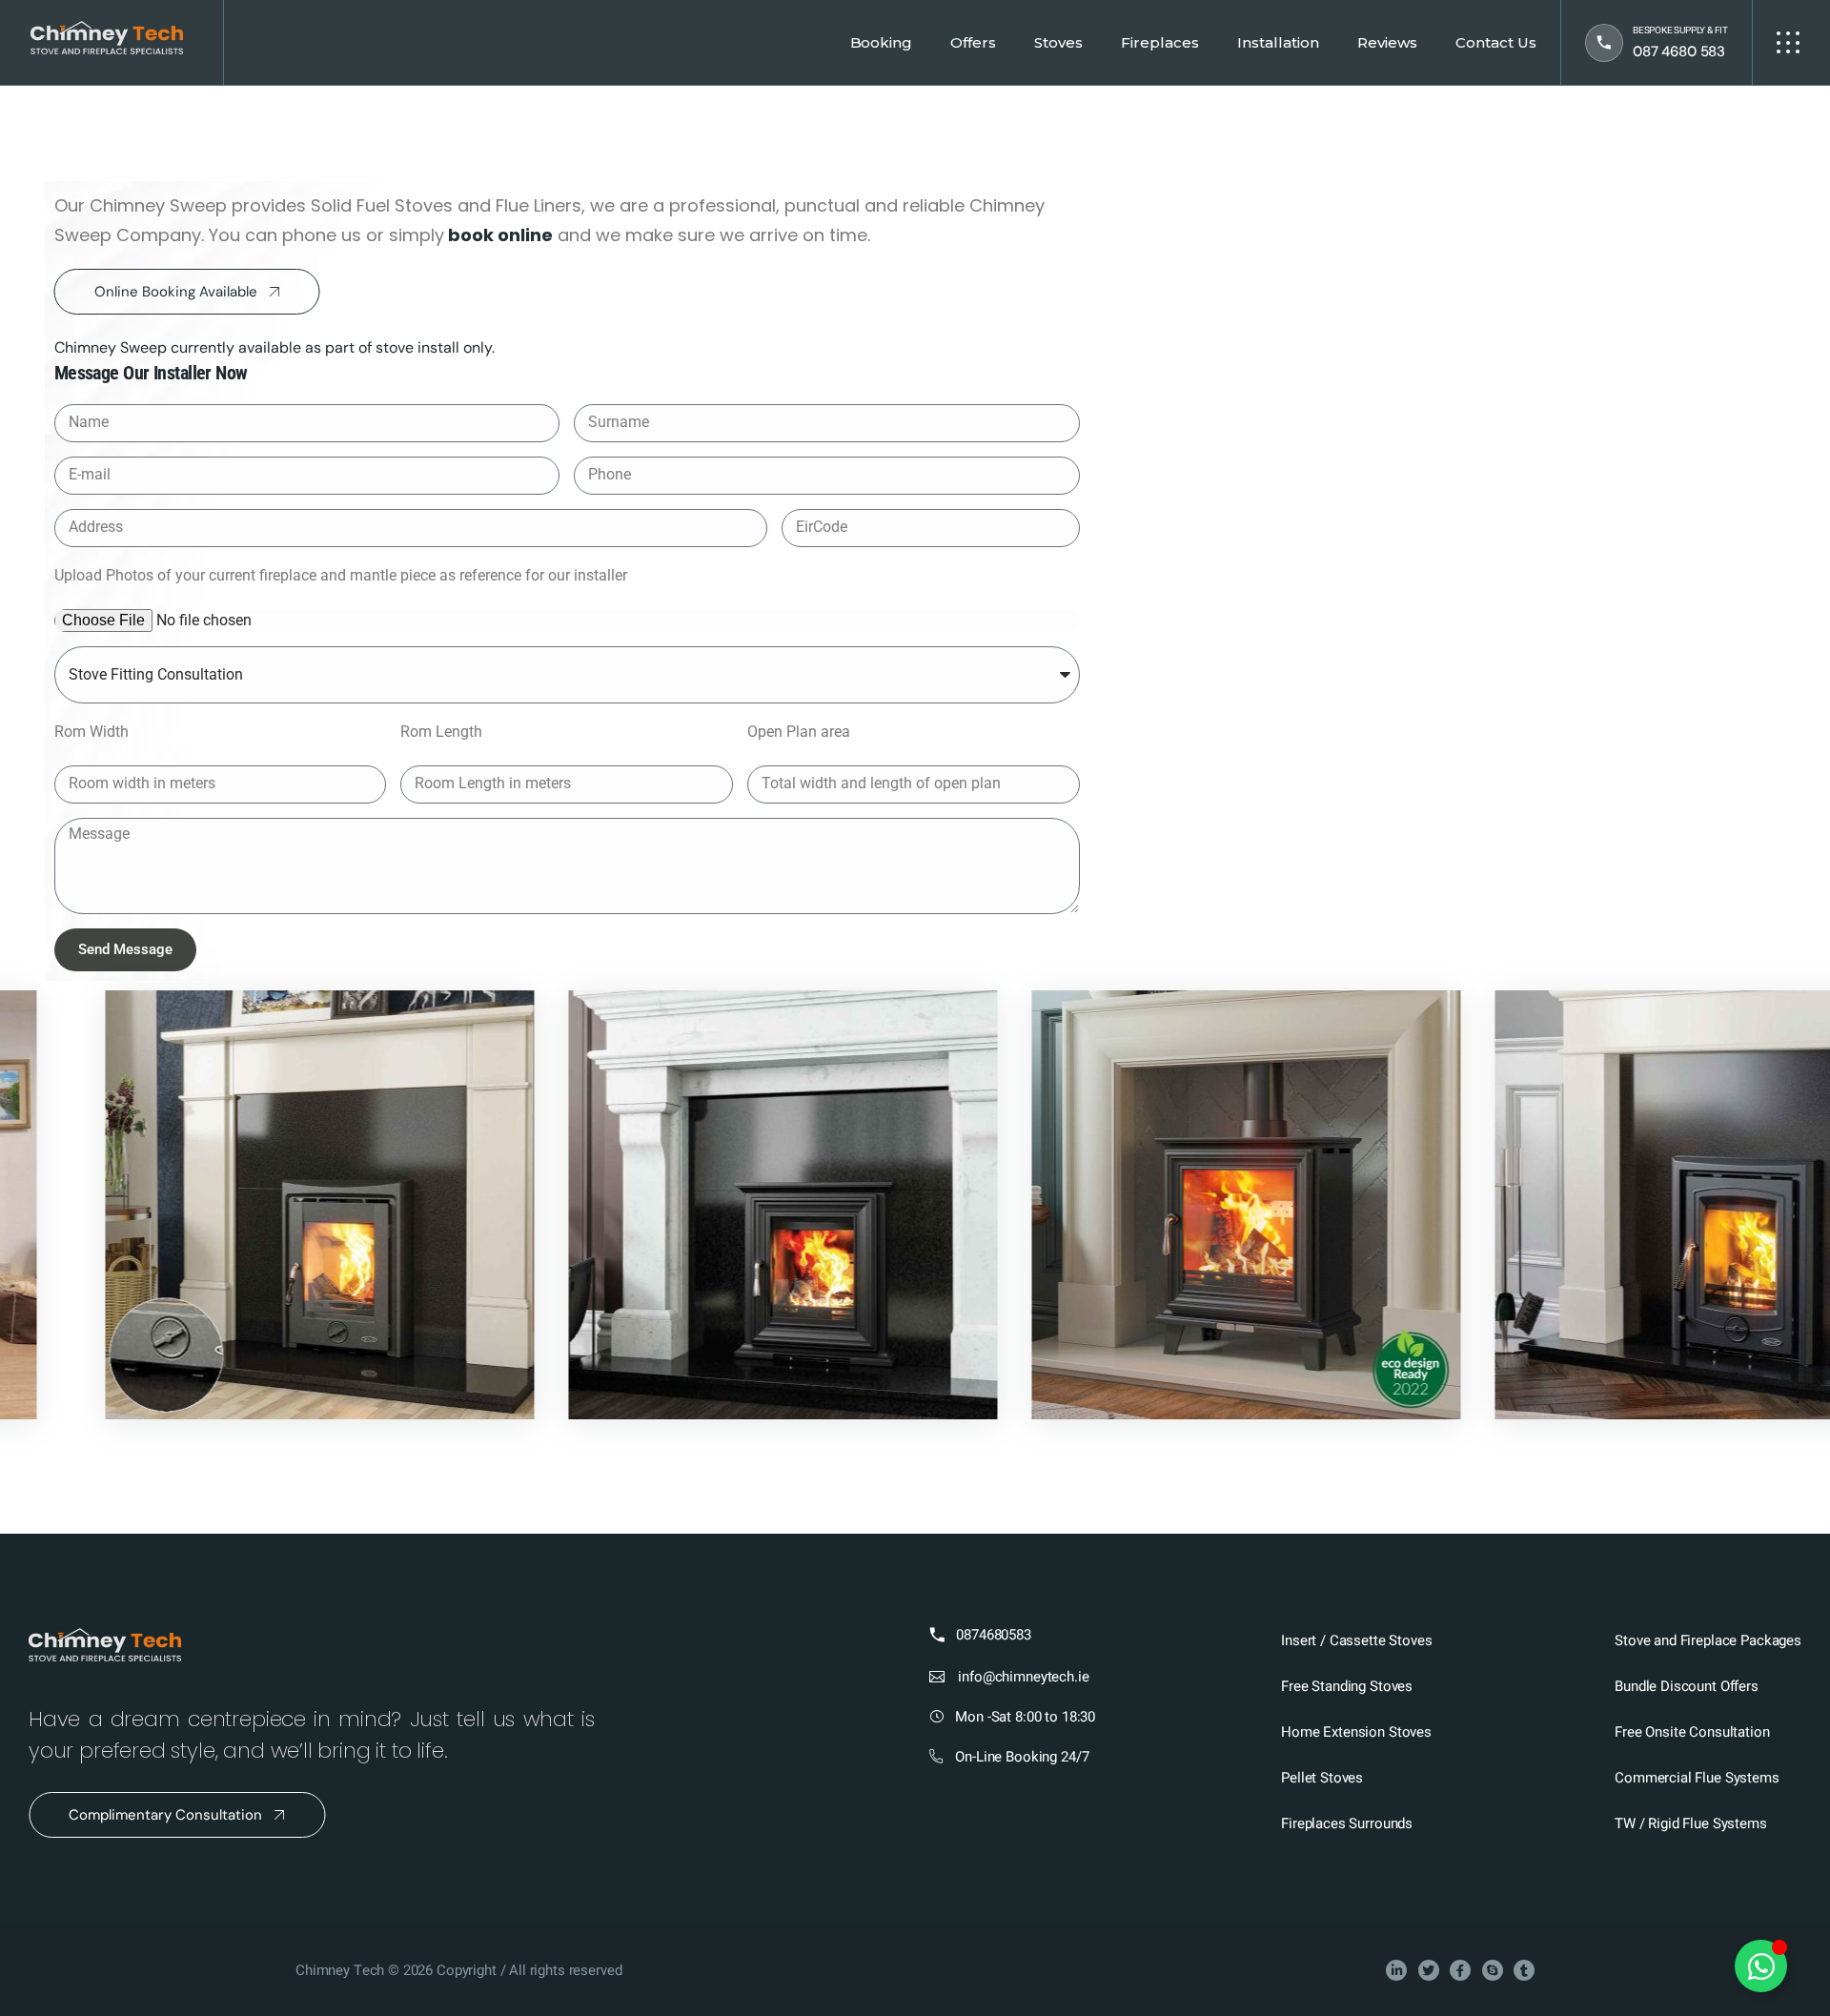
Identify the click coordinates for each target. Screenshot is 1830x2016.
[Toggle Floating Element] (1761, 1966)
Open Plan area (799, 732)
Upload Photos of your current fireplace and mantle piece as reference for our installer (341, 575)
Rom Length (441, 732)
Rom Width (91, 732)
